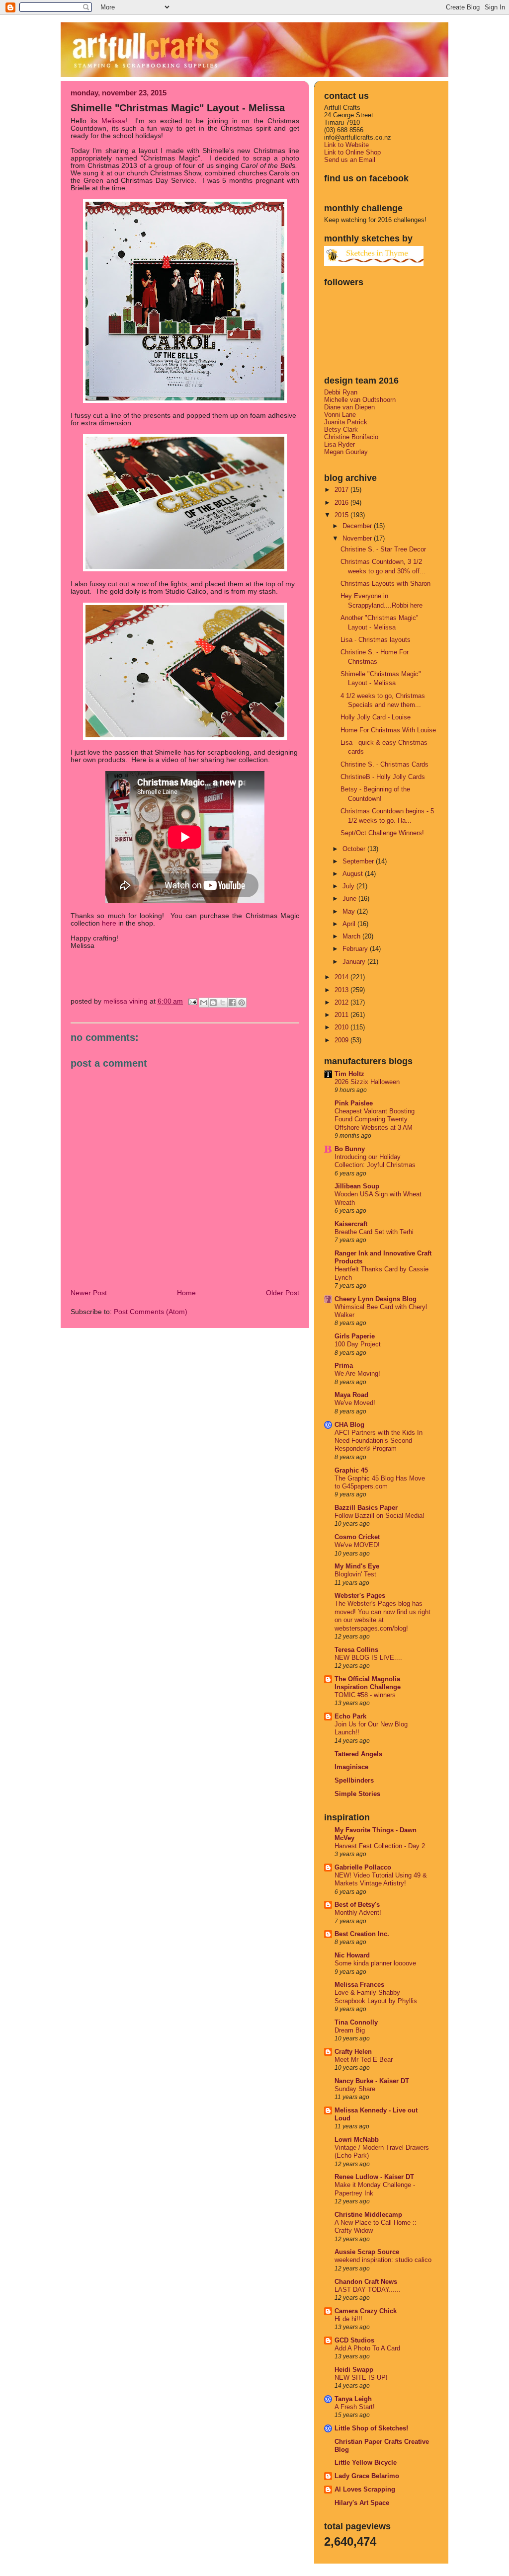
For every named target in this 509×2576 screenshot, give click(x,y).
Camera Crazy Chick (366, 2311)
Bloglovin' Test (355, 1574)
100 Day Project (358, 1344)
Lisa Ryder (339, 444)
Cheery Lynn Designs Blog (376, 1299)
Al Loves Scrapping (365, 2489)
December (358, 526)
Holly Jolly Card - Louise (376, 717)
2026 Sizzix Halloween (367, 1082)
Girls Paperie (355, 1336)
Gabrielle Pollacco (363, 1867)
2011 (342, 1015)
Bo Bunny (350, 1149)
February (356, 949)
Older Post (283, 1293)
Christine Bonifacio (351, 437)
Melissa (113, 121)
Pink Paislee (354, 1103)
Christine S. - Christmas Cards (384, 764)
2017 (342, 490)
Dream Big (350, 2030)
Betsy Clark (341, 429)
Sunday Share (355, 2089)
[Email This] (204, 1003)
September (359, 861)
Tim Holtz (349, 1074)
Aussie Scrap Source (367, 2252)
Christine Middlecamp (368, 2215)
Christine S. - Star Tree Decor (383, 549)
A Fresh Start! (355, 2407)
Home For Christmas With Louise (388, 730)
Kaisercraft (351, 1224)
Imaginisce (351, 1767)
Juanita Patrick (346, 422)
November (358, 538)
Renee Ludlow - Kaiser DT (374, 2177)
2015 (342, 515)
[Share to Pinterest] (242, 1003)
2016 (342, 503)
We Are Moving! (357, 1374)
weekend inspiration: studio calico (383, 2260)
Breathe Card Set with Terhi (374, 1232)
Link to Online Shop (352, 152)
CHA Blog (349, 1425)
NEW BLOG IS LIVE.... (368, 1658)
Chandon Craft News (366, 2282)
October (355, 849)
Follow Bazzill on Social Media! (380, 1516)
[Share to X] (223, 1003)
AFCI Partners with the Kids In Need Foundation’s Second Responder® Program (379, 1441)
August (354, 874)
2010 (342, 1027)
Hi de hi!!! (348, 2319)
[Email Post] (192, 1001)
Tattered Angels (358, 1754)
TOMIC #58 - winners (365, 1695)
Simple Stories (357, 1794)
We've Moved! (355, 1403)
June (350, 898)
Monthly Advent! (358, 1913)
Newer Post (89, 1293)
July (349, 886)
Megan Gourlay (346, 452)
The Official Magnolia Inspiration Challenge (368, 1683)
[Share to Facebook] (232, 1003)
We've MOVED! (357, 1545)
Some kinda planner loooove (375, 1963)
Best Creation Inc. (362, 1934)
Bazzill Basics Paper (366, 1508)
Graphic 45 (351, 1470)
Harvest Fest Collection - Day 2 (380, 1846)
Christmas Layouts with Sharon (385, 584)
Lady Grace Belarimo (367, 2476)
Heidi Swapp (354, 2370)
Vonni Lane (340, 415)
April (350, 924)
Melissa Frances (359, 1985)
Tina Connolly (356, 2022)
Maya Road (351, 1395)
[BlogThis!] (213, 1003)
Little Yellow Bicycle (366, 2462)
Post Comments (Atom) (151, 1312)
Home (186, 1293)
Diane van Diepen (349, 407)
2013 (342, 990)
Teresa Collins (356, 1650)
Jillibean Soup (357, 1186)
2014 (342, 977)
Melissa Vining (127, 1001)
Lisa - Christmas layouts (376, 640)
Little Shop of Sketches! (371, 2428)
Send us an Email (350, 160)
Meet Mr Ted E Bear (364, 2060)
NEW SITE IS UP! (361, 2378)
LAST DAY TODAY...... (368, 2290)
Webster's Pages (360, 1596)
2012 (342, 1002)
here (109, 923)
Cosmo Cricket (357, 1537)
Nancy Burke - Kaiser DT (372, 2081)
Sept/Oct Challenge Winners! (382, 833)
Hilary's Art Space (362, 2503)
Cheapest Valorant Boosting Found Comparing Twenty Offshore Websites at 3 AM (375, 1120)
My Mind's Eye (357, 1566)
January (355, 962)
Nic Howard (352, 1955)
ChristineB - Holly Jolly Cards (383, 777)
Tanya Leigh (353, 2399)
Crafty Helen (353, 2052)
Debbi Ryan (341, 392)
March (352, 936)
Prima (344, 1366)
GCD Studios (354, 2340)
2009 (342, 1040)
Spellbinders (354, 1780)
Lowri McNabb (357, 2140)
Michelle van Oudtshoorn (360, 400)
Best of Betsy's (357, 1905)
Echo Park (350, 1716)
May (350, 911)
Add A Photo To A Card (367, 2348)
